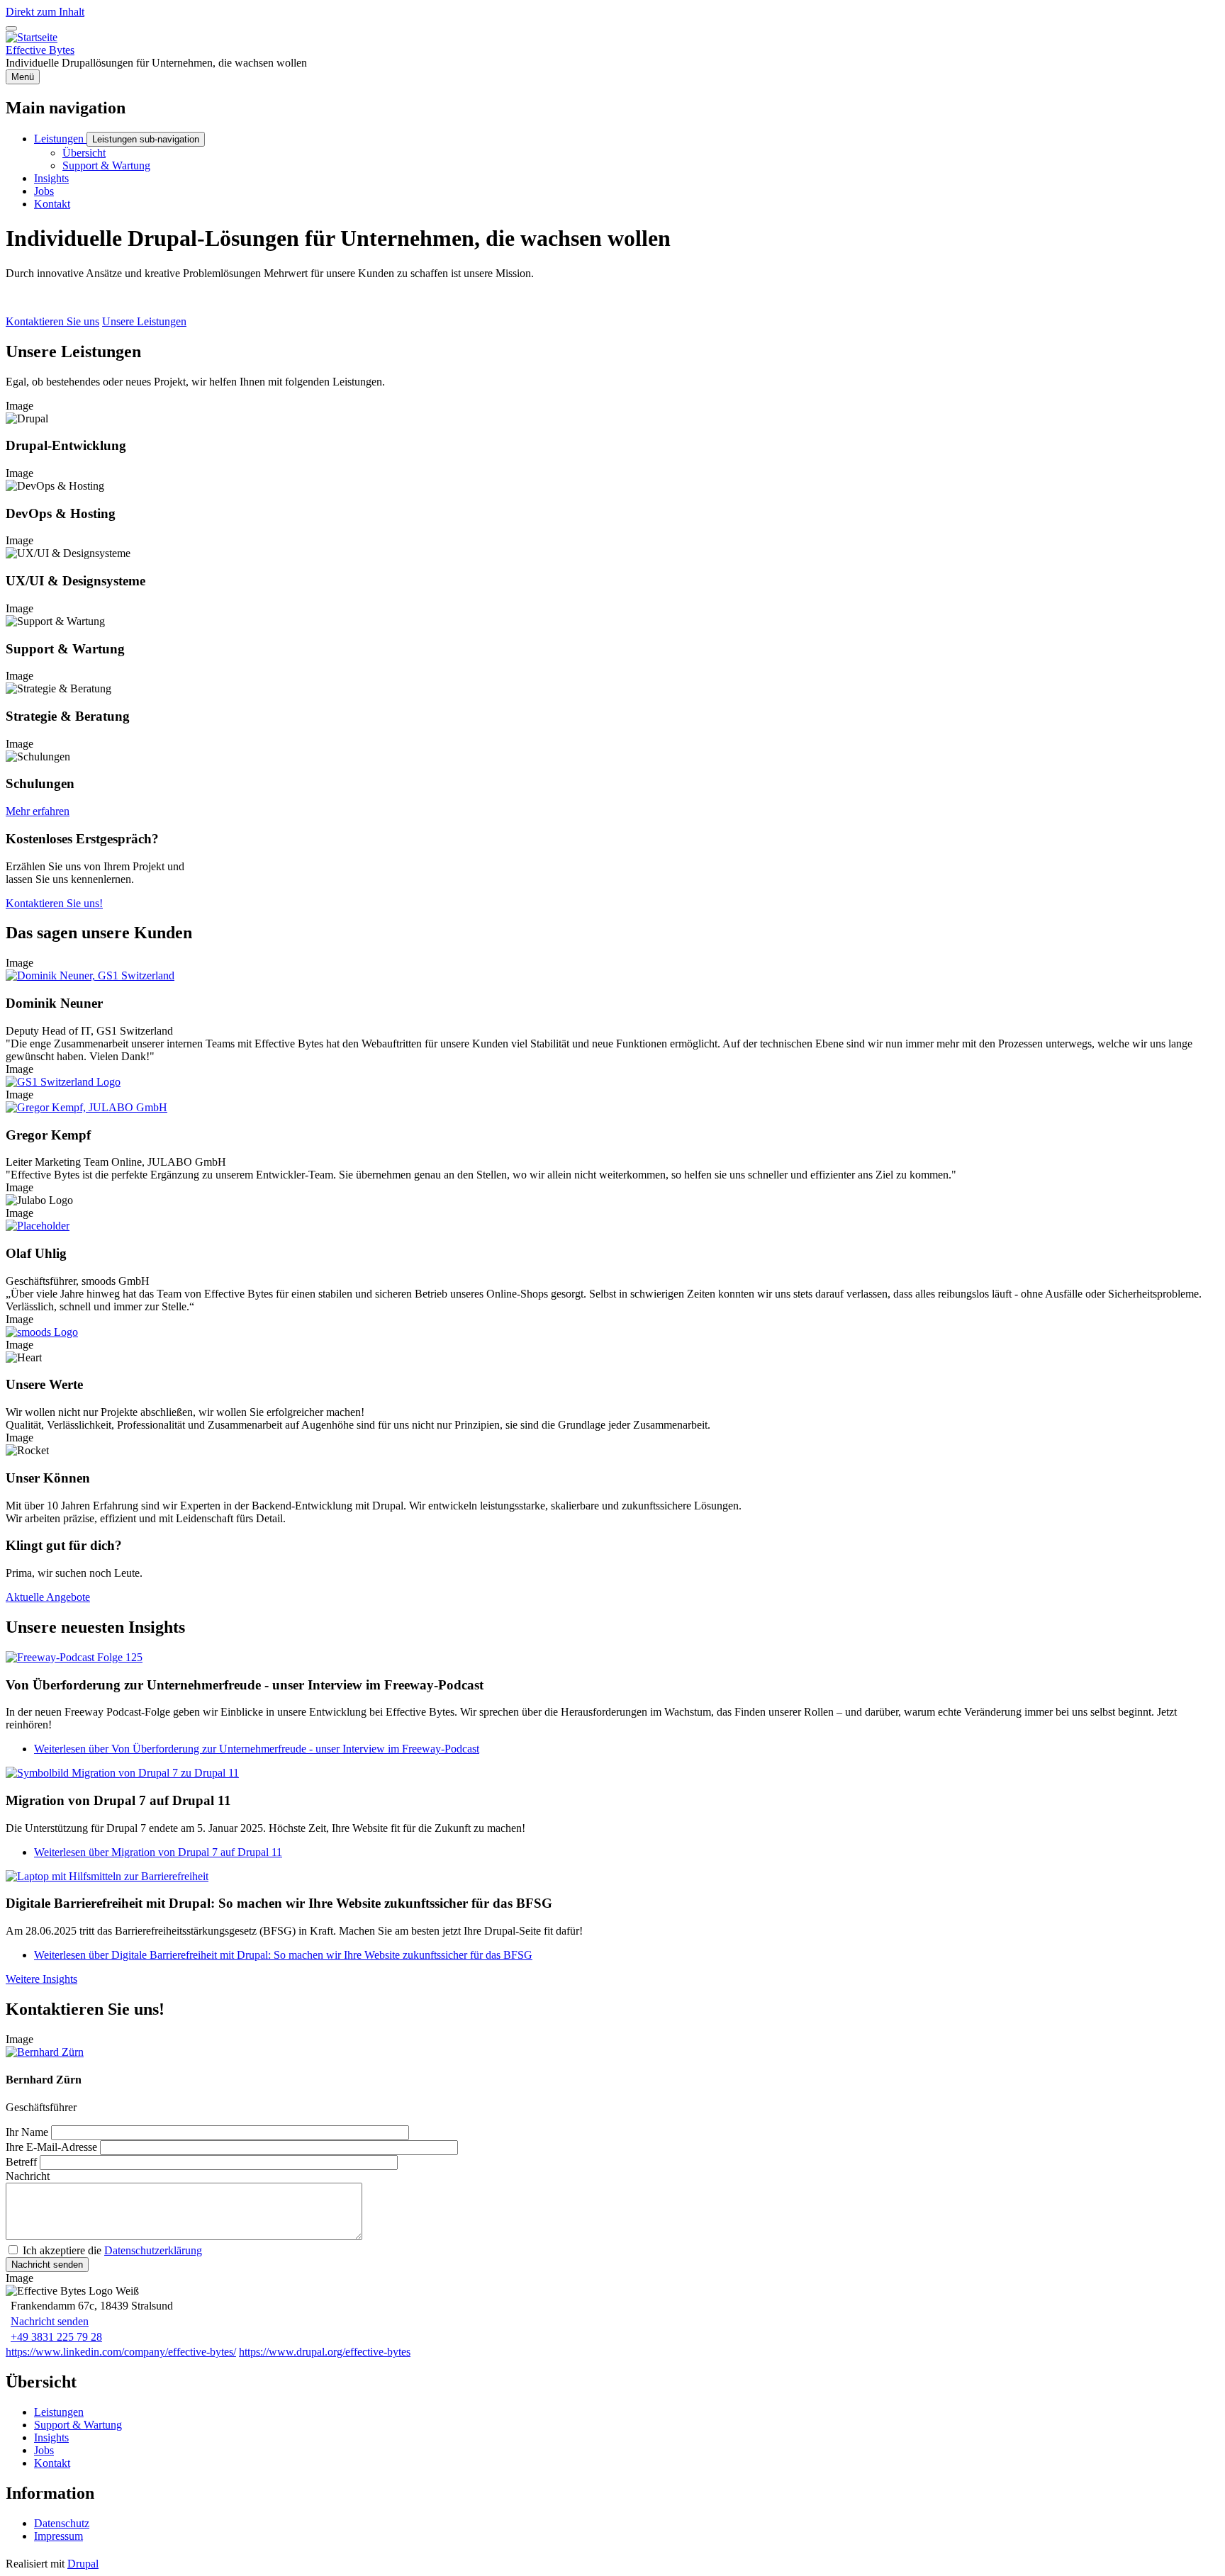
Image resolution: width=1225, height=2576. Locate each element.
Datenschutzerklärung (153, 2250)
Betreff (21, 2162)
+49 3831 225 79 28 (56, 2337)
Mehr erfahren (38, 811)
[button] (90, 975)
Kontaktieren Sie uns (52, 321)
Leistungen (59, 2412)
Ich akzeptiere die (112, 2250)
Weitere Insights (41, 1979)
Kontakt (52, 2463)
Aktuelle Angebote (48, 1597)
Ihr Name (27, 2132)
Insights (51, 2437)
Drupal (83, 2564)
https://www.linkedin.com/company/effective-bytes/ (121, 2352)
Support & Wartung (78, 2425)
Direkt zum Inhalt (45, 12)
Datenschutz (62, 2523)
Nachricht (28, 2176)
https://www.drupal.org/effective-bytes (325, 2352)
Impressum (58, 2536)
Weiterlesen (257, 1749)
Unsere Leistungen (144, 321)
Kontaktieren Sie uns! (54, 903)
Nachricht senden (50, 2321)
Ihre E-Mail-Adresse (51, 2147)
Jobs (44, 2450)
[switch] (11, 28)
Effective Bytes (40, 50)
